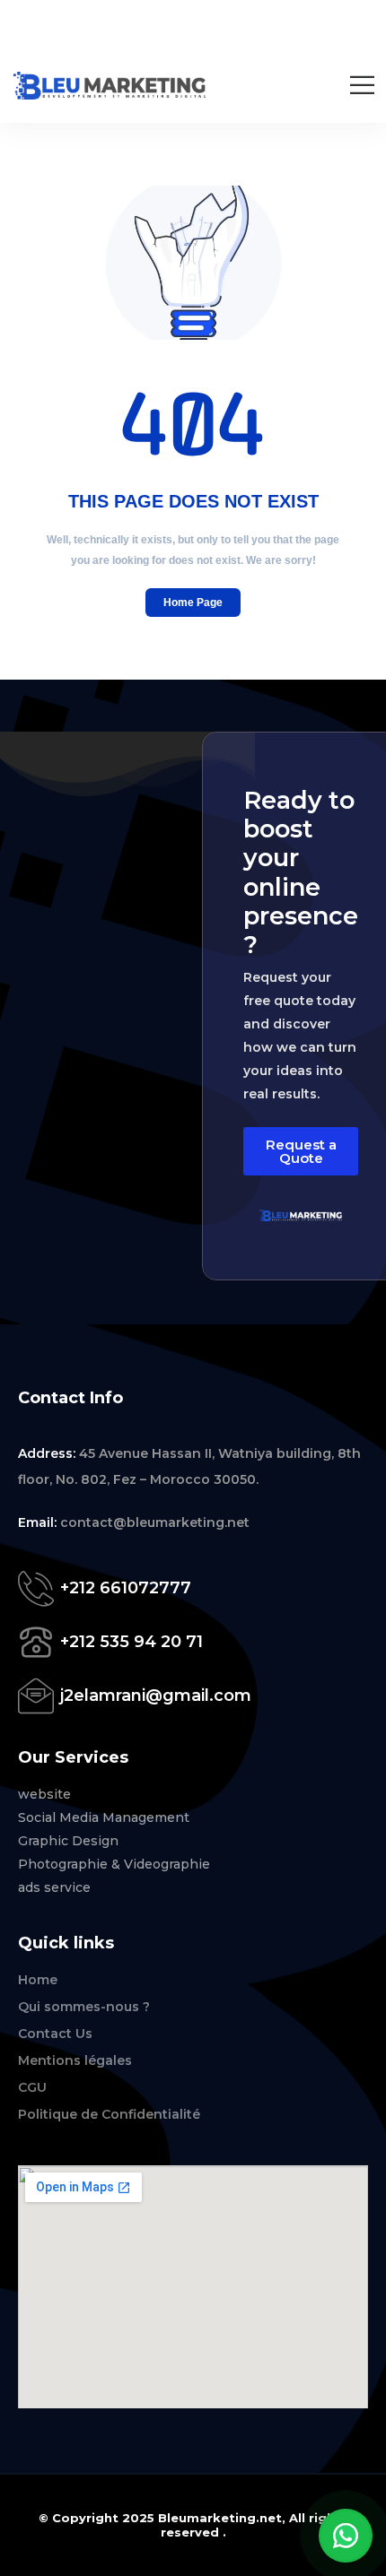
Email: (39, 1522)
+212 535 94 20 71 (132, 1642)
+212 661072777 (126, 1588)
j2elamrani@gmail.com (156, 1696)
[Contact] (39, 1588)
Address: (48, 1453)
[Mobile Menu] (362, 85)
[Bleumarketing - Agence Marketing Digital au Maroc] (111, 86)
